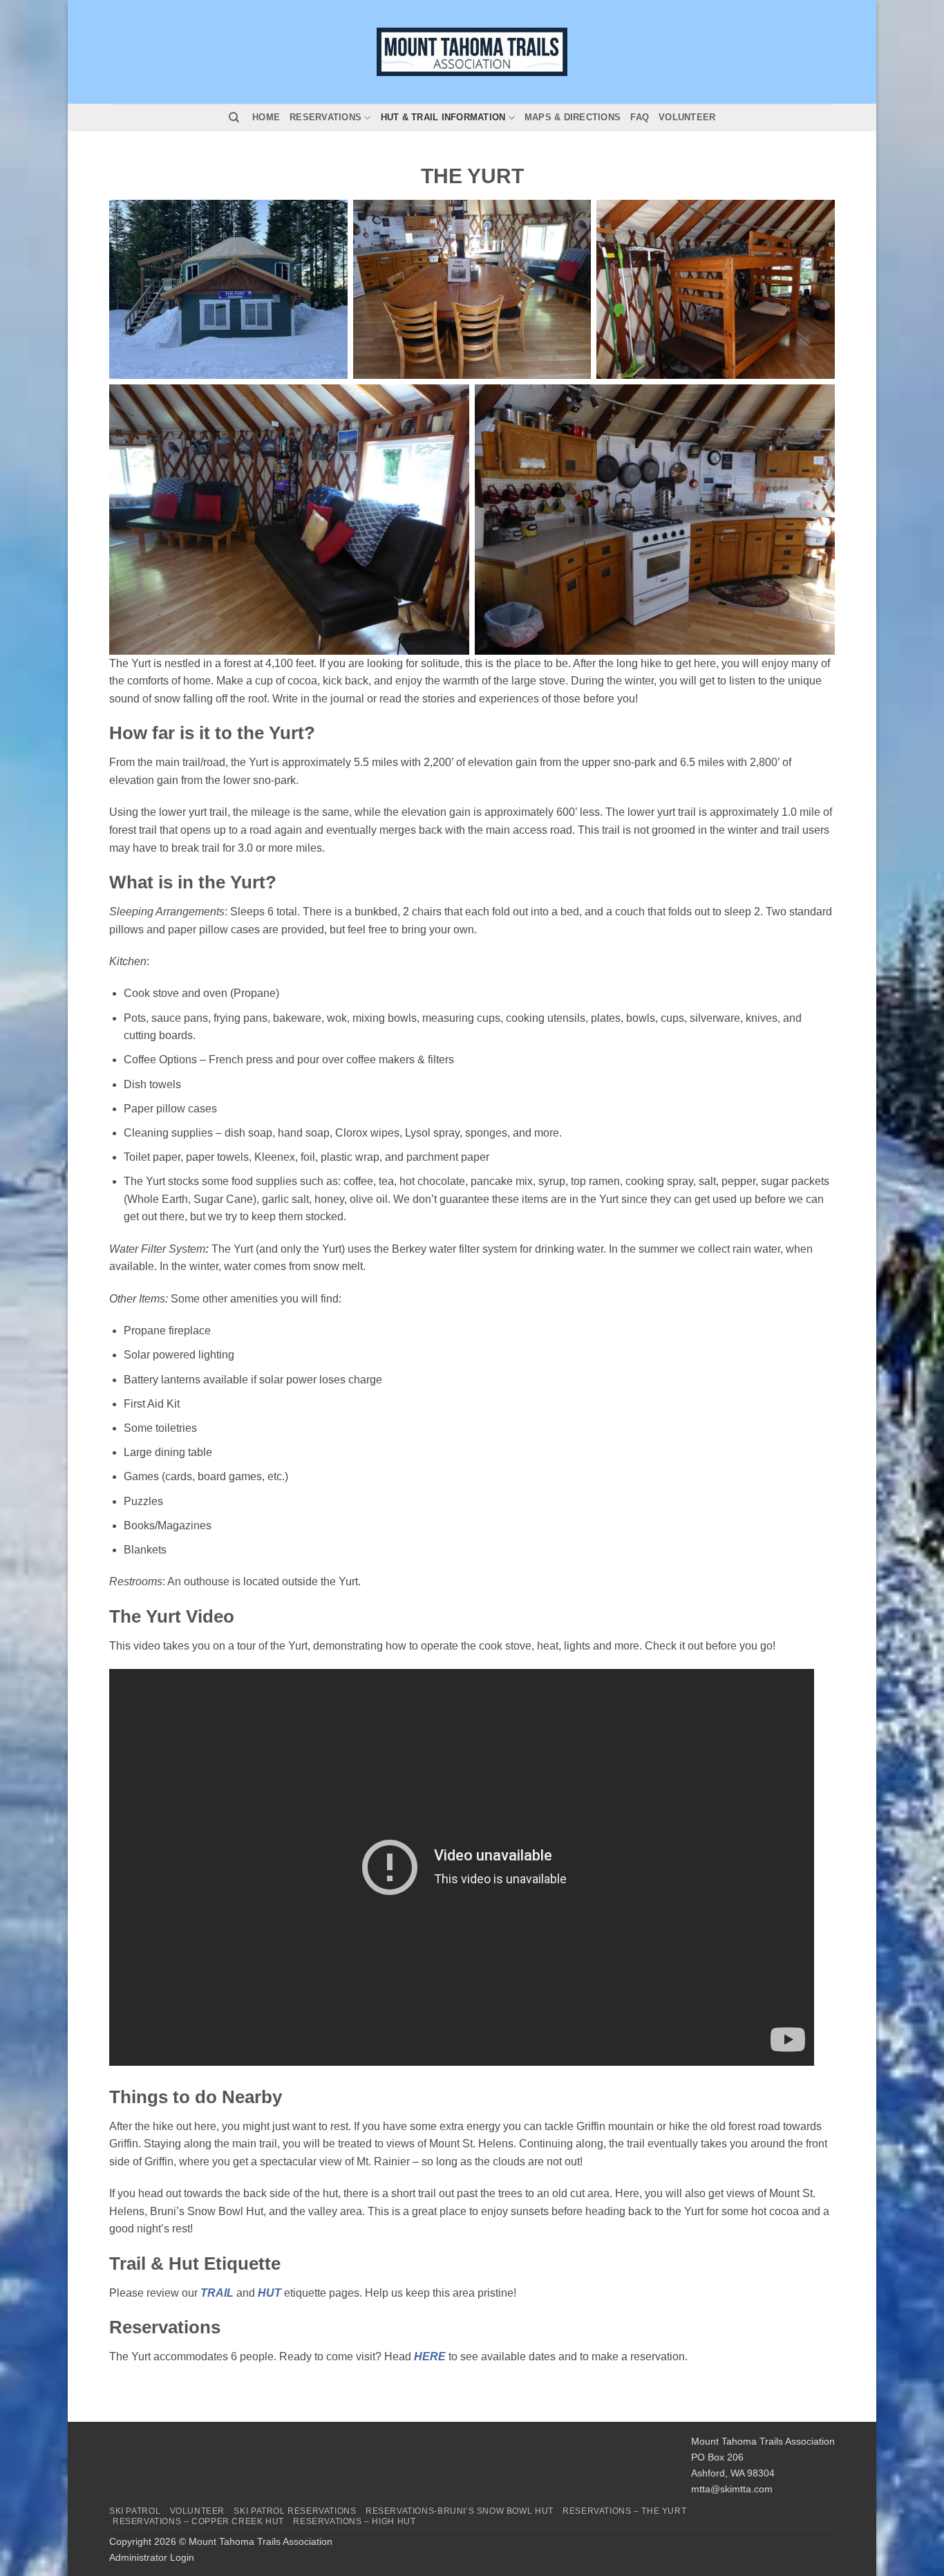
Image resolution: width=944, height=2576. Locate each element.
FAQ (640, 117)
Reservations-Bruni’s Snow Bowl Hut (460, 2511)
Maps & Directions (573, 117)
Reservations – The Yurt (624, 2511)
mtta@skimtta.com (732, 2489)
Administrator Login (152, 2557)
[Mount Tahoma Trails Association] (472, 52)
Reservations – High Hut (354, 2521)
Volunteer (687, 117)
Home (266, 117)
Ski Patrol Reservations (295, 2511)
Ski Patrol (135, 2511)
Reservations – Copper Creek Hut (198, 2521)
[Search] (234, 118)
